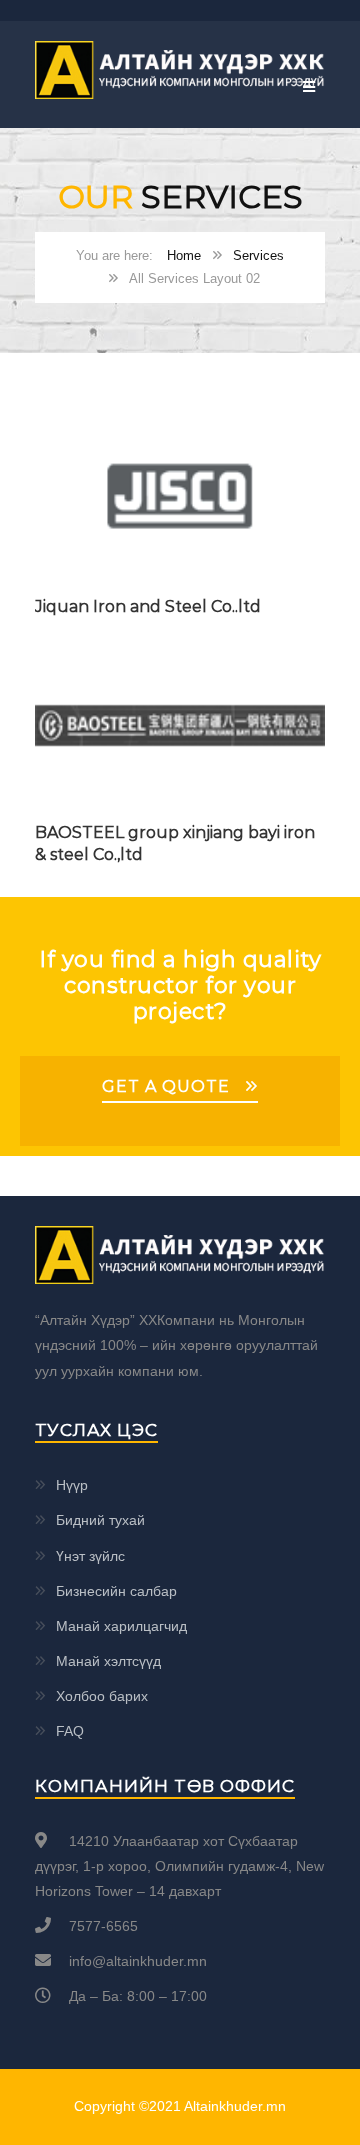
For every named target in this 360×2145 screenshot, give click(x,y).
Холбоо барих (102, 1696)
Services (258, 255)
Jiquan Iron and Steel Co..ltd (148, 606)
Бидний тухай (100, 1520)
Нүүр (72, 1485)
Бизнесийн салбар (116, 1591)
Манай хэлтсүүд (108, 1661)
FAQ (70, 1731)
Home (184, 255)
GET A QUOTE (166, 1086)
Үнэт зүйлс (90, 1556)
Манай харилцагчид (121, 1626)
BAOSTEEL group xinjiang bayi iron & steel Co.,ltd (175, 843)
